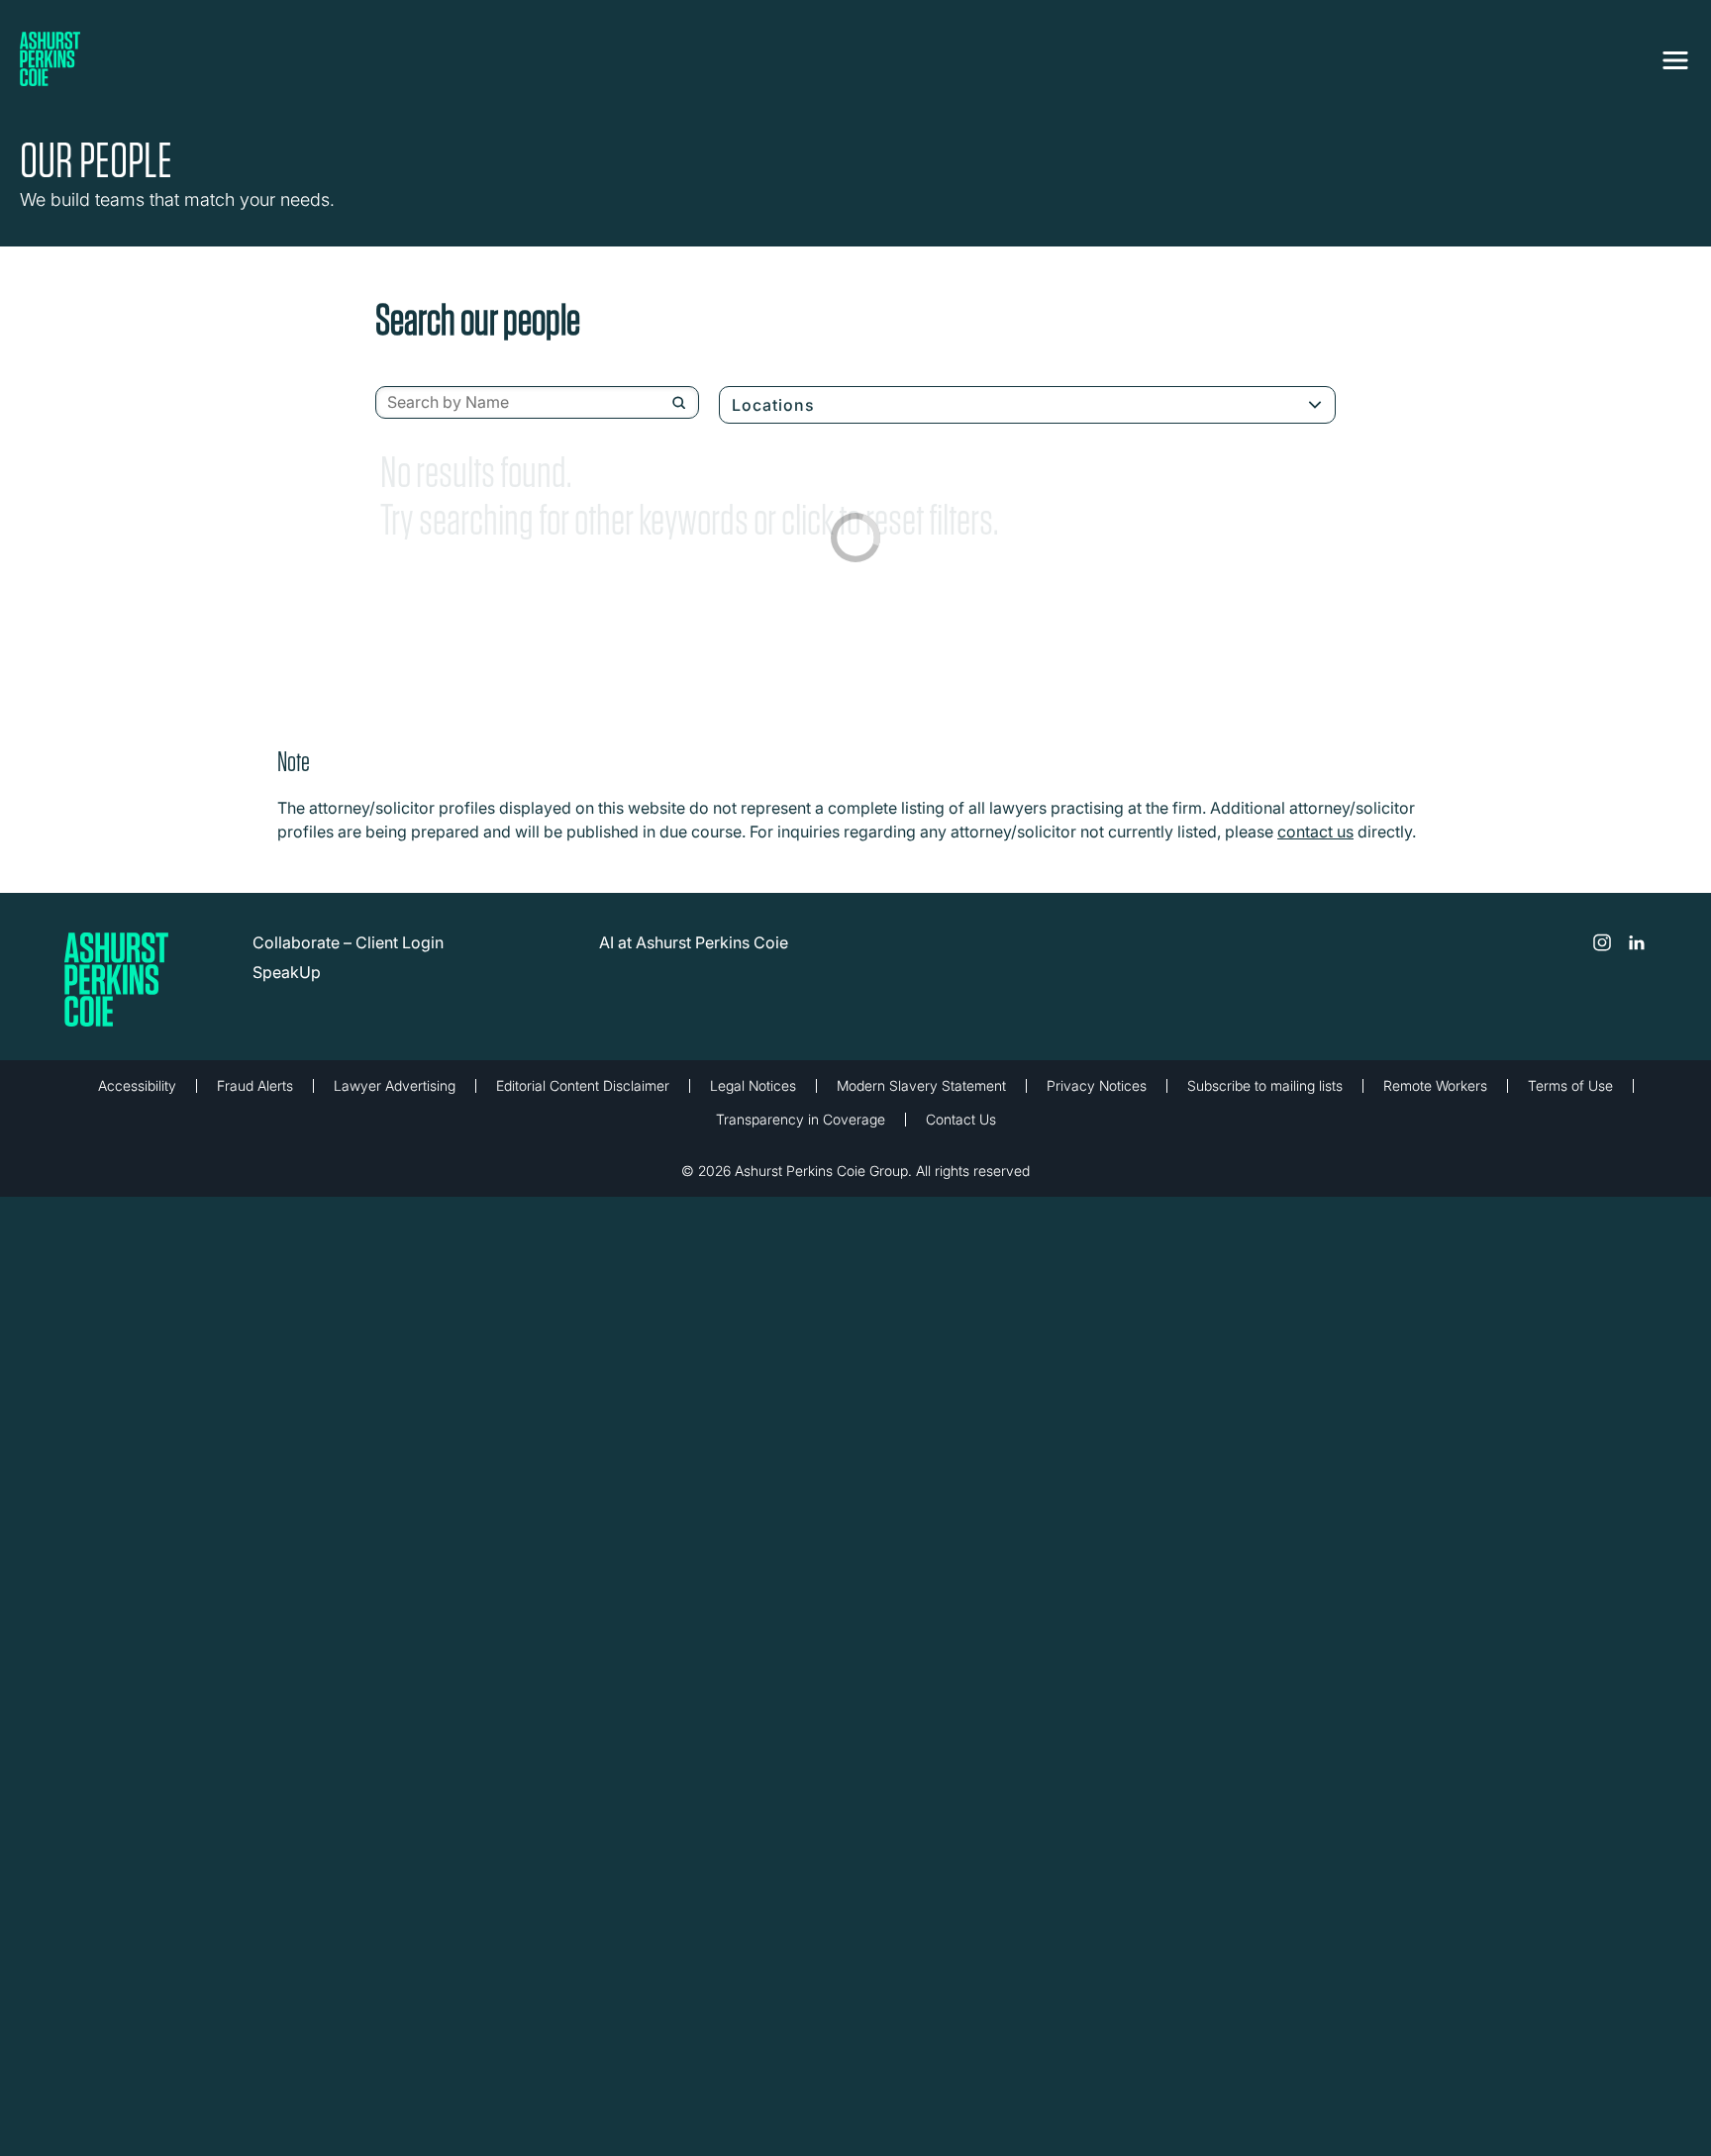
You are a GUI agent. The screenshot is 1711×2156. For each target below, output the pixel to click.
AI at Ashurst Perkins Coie (694, 942)
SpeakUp (287, 972)
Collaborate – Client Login (348, 942)
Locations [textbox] (773, 405)
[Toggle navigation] (1675, 56)
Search (679, 403)
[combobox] (537, 403)
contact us (1315, 832)
